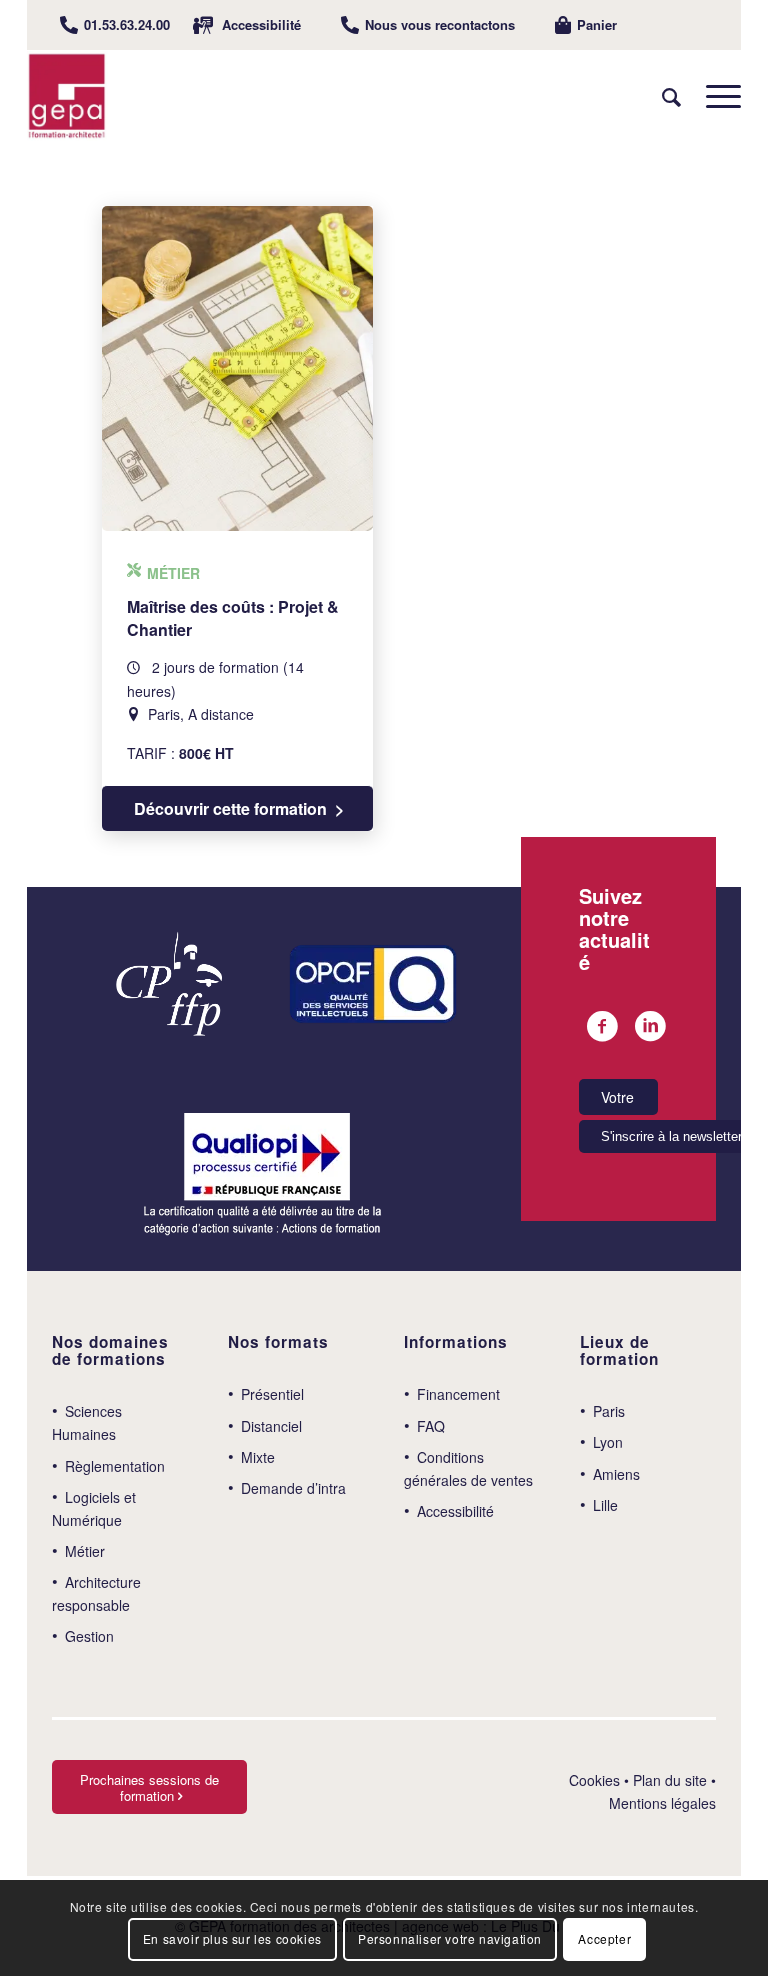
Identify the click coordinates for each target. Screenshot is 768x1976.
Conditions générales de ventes (468, 1468)
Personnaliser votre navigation (450, 1938)
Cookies (594, 1780)
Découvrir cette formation (230, 808)
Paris (609, 1411)
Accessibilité (261, 24)
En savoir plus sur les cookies (232, 1938)
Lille (605, 1505)
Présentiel (272, 1394)
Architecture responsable (96, 1593)
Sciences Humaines (87, 1422)
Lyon (608, 1442)
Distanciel (271, 1426)
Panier (597, 24)
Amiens (616, 1474)
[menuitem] (115, 25)
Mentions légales (662, 1803)
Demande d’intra (293, 1488)
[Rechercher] (661, 96)
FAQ (431, 1426)
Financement (458, 1394)
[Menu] (713, 96)
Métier (85, 1551)
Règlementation (115, 1466)
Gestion (89, 1636)
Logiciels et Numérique (94, 1508)
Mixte (258, 1457)
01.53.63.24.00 (127, 24)
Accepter (604, 1938)
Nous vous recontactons (440, 24)
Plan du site (670, 1780)
